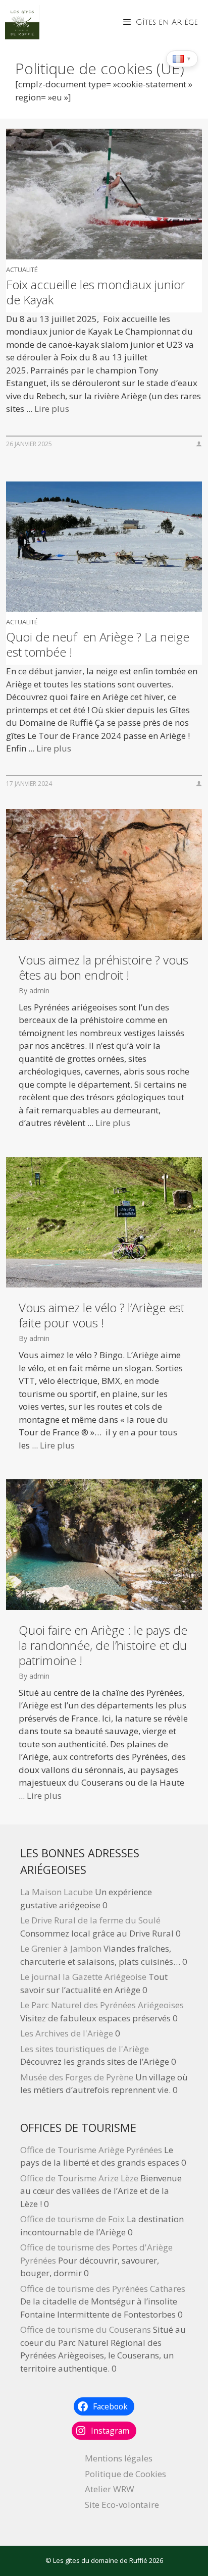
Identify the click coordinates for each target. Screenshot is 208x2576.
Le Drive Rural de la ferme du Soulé (90, 1920)
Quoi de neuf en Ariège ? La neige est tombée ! (98, 645)
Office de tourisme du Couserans (86, 2329)
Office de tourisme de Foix (72, 2219)
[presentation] (104, 194)
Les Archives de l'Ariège (67, 2033)
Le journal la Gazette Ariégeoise (83, 1977)
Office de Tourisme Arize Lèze (79, 2178)
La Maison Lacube (57, 1892)
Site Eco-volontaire (122, 2505)
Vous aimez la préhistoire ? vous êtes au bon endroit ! (103, 968)
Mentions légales (119, 2458)
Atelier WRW (110, 2489)
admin (39, 990)
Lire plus (52, 409)
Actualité (22, 270)
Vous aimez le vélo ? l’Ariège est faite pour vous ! (101, 1315)
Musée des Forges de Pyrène (77, 2077)
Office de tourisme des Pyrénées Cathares (103, 2289)
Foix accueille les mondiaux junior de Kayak (96, 292)
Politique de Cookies (125, 2474)
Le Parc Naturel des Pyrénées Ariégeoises (102, 2005)
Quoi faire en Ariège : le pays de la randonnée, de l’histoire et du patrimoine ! (103, 1645)
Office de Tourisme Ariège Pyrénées (91, 2150)
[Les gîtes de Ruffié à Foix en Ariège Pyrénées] (22, 22)
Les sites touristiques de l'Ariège (85, 2049)
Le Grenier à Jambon (61, 1948)
